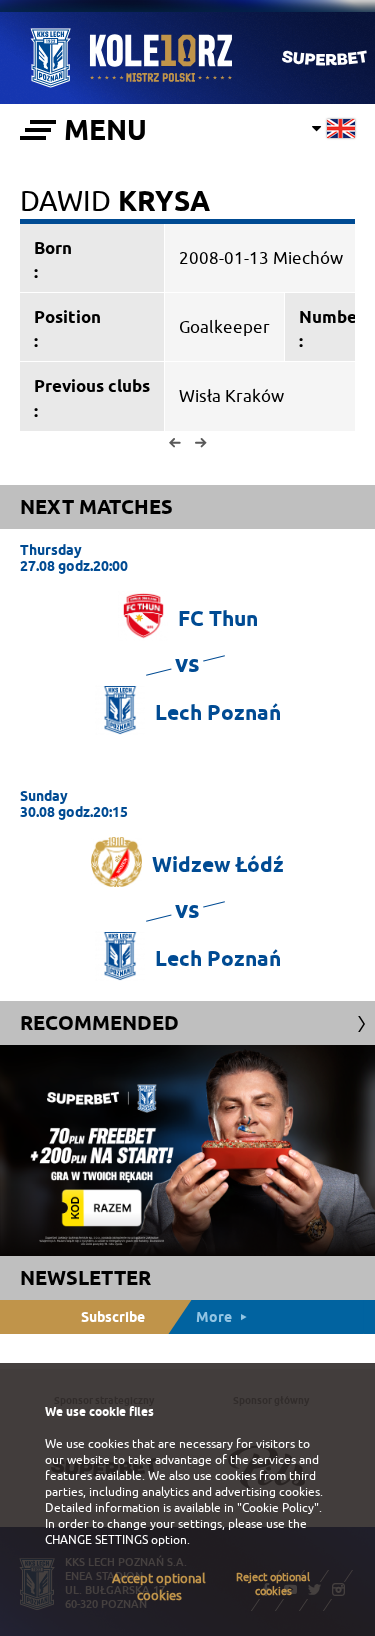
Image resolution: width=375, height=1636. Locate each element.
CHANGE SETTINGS (96, 1540)
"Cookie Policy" (278, 1508)
